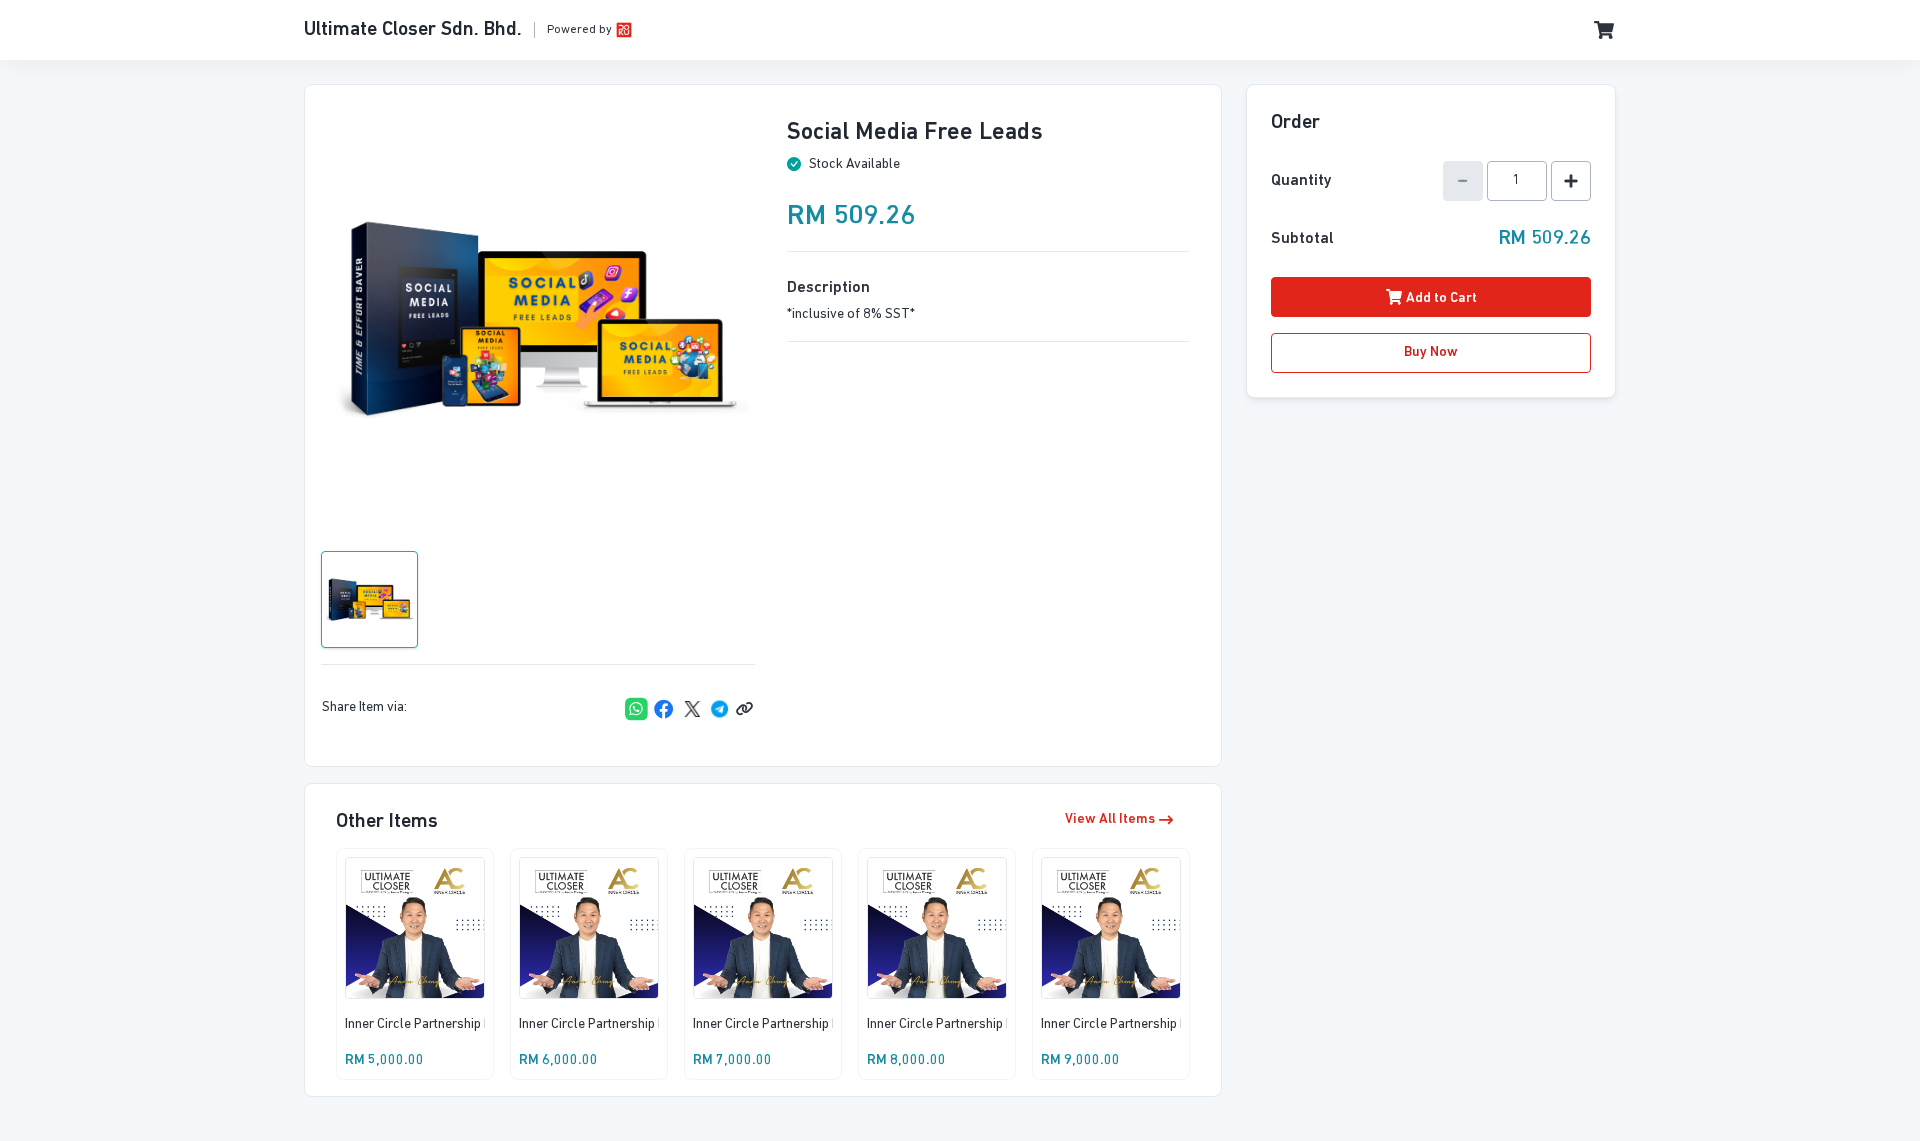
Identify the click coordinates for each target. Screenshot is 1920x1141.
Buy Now (1431, 352)
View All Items (1110, 819)
